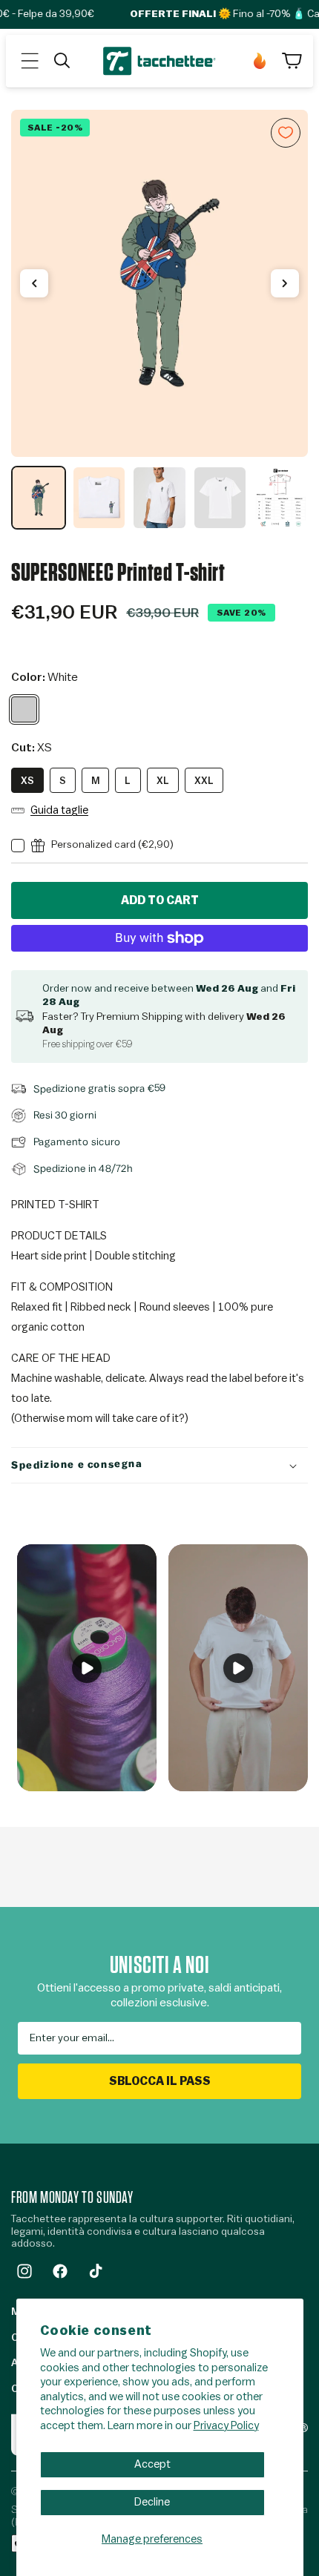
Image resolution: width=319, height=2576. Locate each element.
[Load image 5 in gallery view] (280, 498)
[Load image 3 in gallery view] (159, 498)
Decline (152, 2502)
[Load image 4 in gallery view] (220, 498)
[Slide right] (285, 283)
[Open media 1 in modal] (159, 283)
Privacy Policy (226, 2426)
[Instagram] (24, 2271)
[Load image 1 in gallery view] (39, 498)
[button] (30, 61)
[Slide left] (34, 283)
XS (27, 781)
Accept (152, 2464)
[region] (159, 320)
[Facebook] (60, 2271)
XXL (204, 781)
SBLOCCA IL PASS (160, 2081)
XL (163, 781)
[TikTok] (96, 2271)
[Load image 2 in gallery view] (99, 498)
